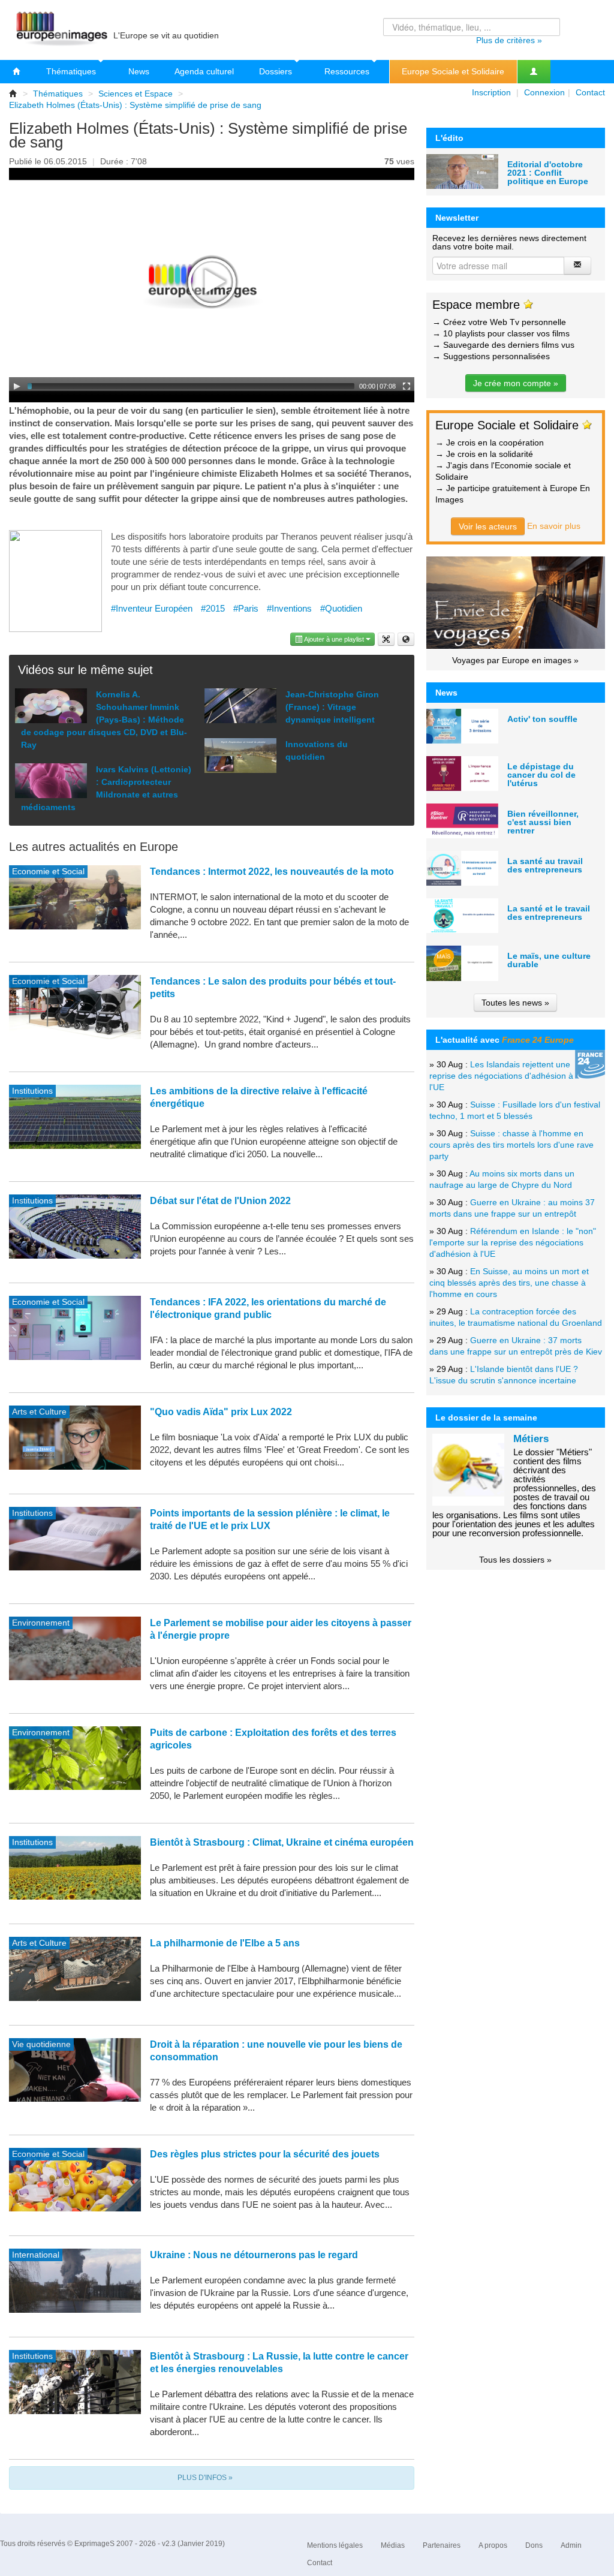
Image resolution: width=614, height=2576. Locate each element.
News (139, 71)
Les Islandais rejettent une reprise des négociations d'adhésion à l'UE (501, 1076)
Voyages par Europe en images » (515, 660)
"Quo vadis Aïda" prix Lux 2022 (221, 1412)
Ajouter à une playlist (334, 639)
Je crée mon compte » (516, 383)
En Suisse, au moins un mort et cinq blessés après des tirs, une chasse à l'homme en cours (509, 1283)
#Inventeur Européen (152, 608)
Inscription (491, 92)
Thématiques (72, 71)
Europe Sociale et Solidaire (453, 71)
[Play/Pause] (17, 386)
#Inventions (289, 608)
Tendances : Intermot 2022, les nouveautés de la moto (272, 872)
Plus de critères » (509, 40)
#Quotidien (341, 608)
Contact (590, 92)
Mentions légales (335, 2545)
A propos (493, 2545)
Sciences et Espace (136, 94)
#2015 (213, 608)
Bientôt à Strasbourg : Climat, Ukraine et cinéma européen (282, 1842)
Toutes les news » (515, 1003)
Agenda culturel (204, 71)
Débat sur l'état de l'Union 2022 (220, 1201)
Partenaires (442, 2545)
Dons (534, 2545)
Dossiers (277, 71)
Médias (393, 2545)
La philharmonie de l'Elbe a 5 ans (225, 1943)
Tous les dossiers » (515, 1560)
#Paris (246, 608)
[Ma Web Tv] (534, 72)
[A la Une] (17, 72)
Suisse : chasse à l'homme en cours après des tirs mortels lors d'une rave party (511, 1145)
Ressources (348, 71)
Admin (571, 2545)
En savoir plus (554, 526)
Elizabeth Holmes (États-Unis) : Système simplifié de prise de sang (135, 105)
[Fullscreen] (407, 386)
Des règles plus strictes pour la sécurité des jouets (265, 2154)
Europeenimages (60, 30)
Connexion (544, 92)
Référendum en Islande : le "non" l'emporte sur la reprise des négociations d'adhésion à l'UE (513, 1242)
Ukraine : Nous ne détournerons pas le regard (254, 2255)
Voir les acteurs (488, 526)
